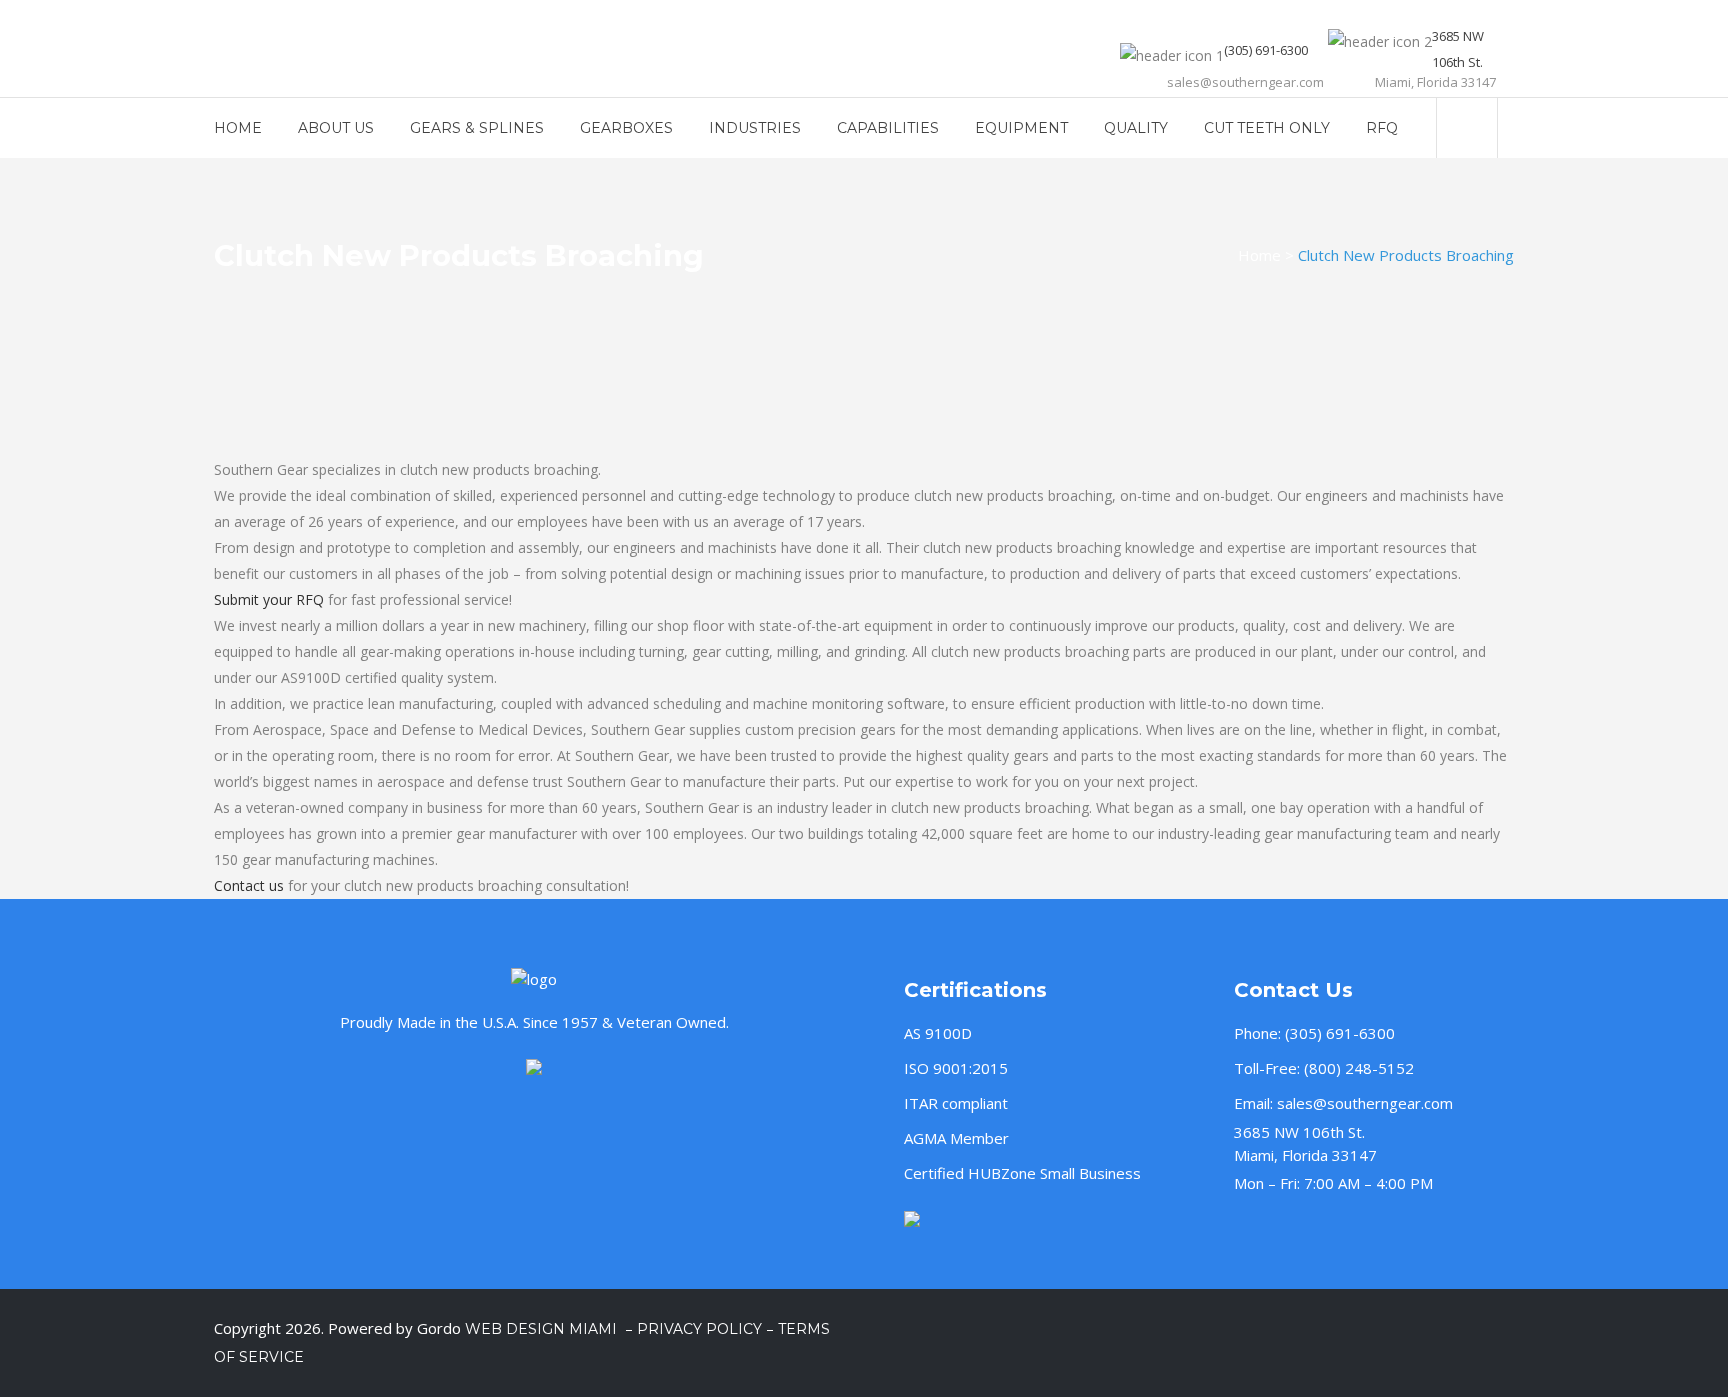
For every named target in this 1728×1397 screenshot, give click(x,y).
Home (1259, 255)
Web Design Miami (543, 1329)
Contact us (249, 885)
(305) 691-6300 (1340, 1033)
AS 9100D (938, 1033)
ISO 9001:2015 (956, 1068)
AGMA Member (956, 1138)
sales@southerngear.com (1365, 1103)
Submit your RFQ (269, 599)
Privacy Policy (699, 1329)
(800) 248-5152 (1359, 1068)
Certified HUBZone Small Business (1022, 1173)
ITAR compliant (956, 1103)
